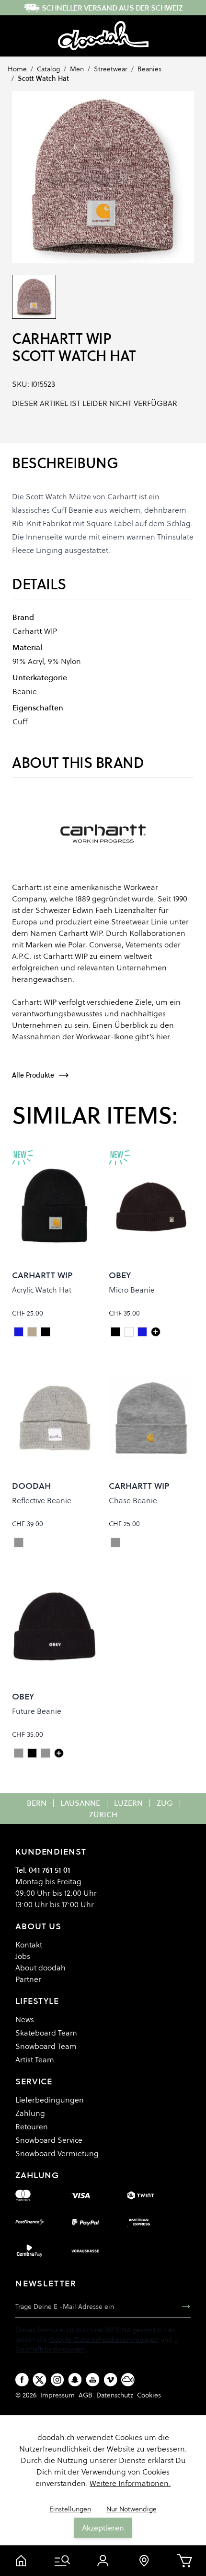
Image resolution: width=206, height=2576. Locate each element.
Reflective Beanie (42, 1500)
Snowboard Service (49, 2140)
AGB (86, 2395)
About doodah (40, 1968)
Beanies (149, 69)
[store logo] (103, 36)
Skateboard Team (46, 2033)
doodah (31, 1486)
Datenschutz (115, 2395)
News (25, 2019)
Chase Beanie (133, 1500)
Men (77, 69)
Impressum (57, 2395)
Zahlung (30, 2113)
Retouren (32, 2126)
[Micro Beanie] (156, 1332)
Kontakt (29, 1945)
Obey (120, 1275)
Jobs (23, 1956)
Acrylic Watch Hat (42, 1290)
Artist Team (35, 2059)
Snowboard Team (46, 2046)
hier (163, 1036)
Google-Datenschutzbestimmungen (104, 2340)
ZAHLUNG (37, 2175)
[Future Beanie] (59, 1753)
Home (17, 69)
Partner (28, 1979)
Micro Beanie (132, 1290)
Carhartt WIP (61, 339)
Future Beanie (37, 1711)
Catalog (48, 69)
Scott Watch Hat (43, 79)
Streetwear (111, 69)
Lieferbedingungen (50, 2100)
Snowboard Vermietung (57, 2153)
